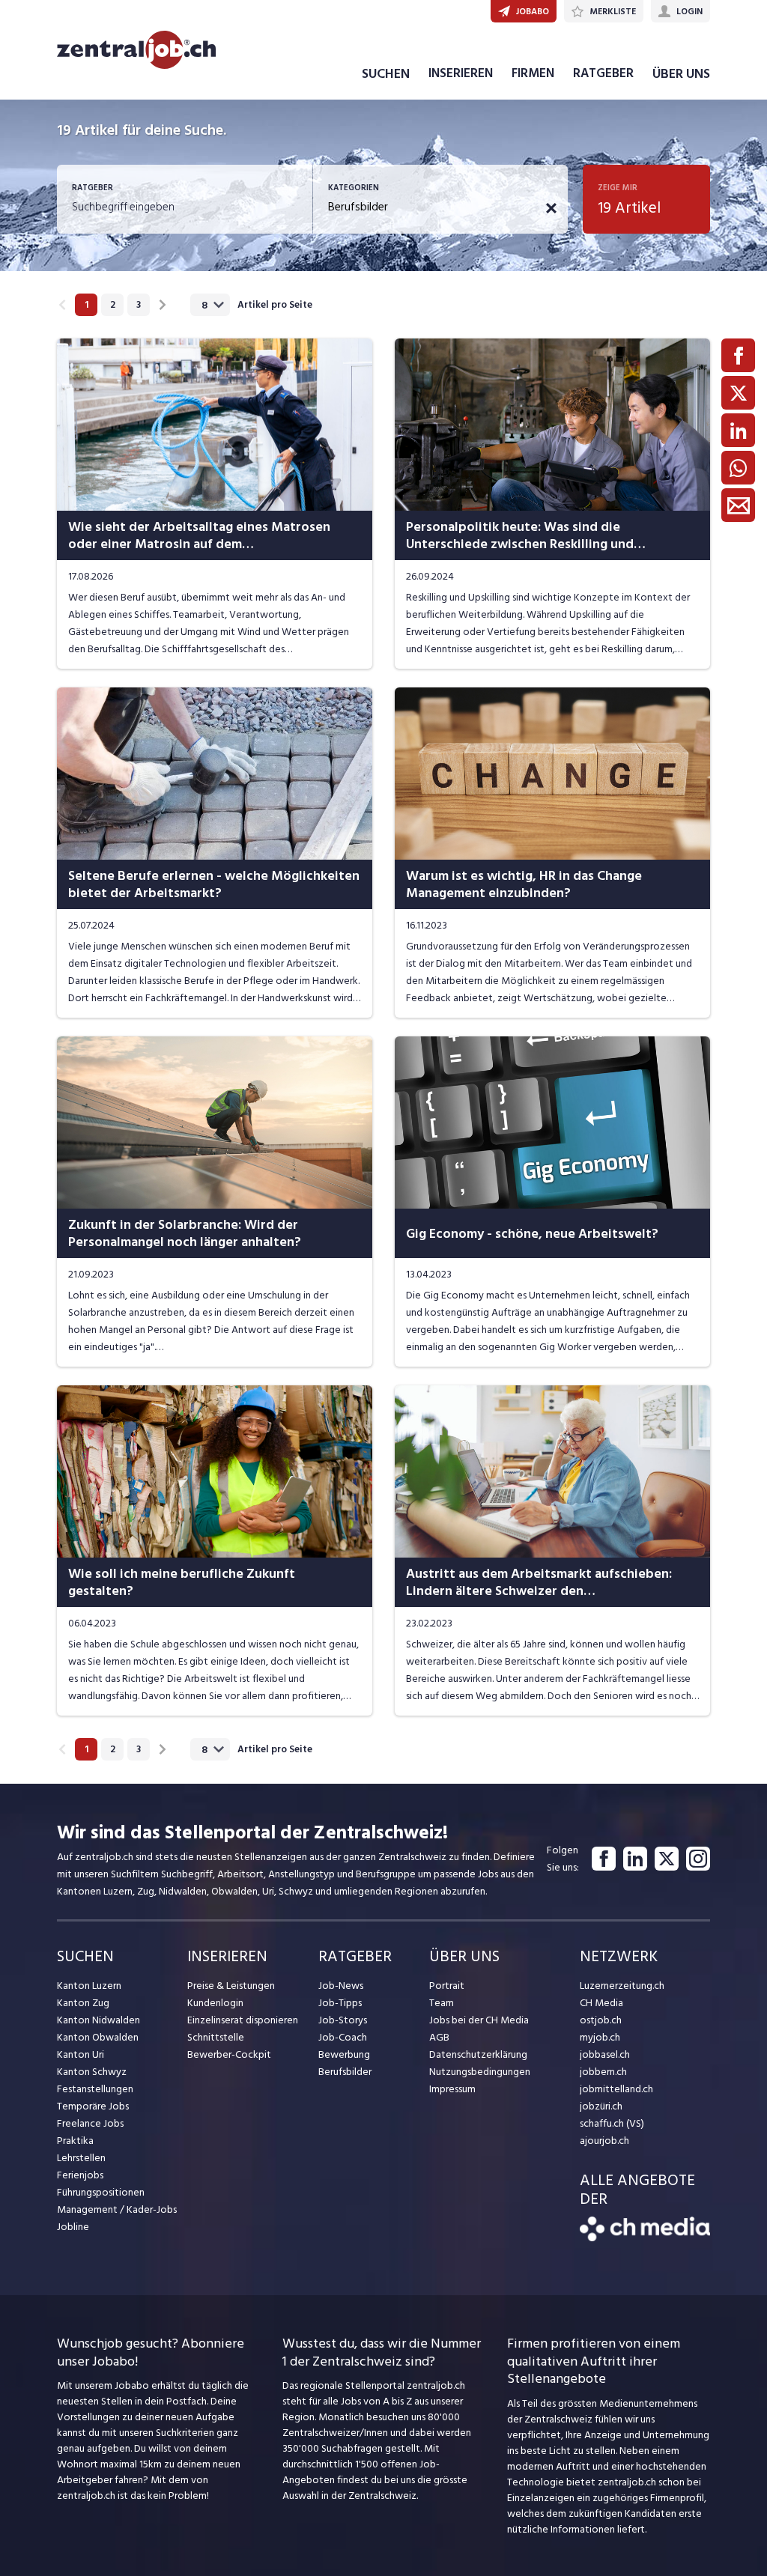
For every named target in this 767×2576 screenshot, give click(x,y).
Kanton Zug (83, 2003)
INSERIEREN (461, 73)
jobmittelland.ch (616, 2089)
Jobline (73, 2227)
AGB (439, 2037)
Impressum (452, 2089)
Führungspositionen (101, 2192)
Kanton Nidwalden (98, 2020)
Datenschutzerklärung (478, 2054)
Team (442, 2003)
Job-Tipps (340, 2003)
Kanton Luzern (89, 1986)
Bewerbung (344, 2054)
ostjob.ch (601, 2020)
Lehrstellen (81, 2158)
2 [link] (113, 305)
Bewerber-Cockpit (229, 2054)
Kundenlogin (215, 2003)
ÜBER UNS (681, 74)
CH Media (601, 2003)
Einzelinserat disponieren (243, 2020)
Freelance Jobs (90, 2123)
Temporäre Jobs (93, 2106)
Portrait (447, 1986)
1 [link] (87, 305)
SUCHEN (386, 74)
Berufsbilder (345, 2072)
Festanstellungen (95, 2089)
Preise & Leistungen (231, 1986)
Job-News (341, 1986)
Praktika (75, 2141)
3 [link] (139, 305)
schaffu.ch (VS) (612, 2123)
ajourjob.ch (604, 2141)
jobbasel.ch (605, 2054)
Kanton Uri (81, 2054)
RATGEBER (603, 73)
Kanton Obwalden (98, 2037)
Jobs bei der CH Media (479, 2020)
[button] (551, 208)
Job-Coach (343, 2037)
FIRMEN (533, 73)
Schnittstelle (216, 2037)
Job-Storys (343, 2020)
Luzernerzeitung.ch (622, 1986)
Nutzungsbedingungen (480, 2072)
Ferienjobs (80, 2175)
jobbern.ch (603, 2072)
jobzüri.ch (601, 2106)
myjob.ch (600, 2037)
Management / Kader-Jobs (117, 2209)
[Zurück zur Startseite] (645, 2238)
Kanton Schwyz (92, 2072)
